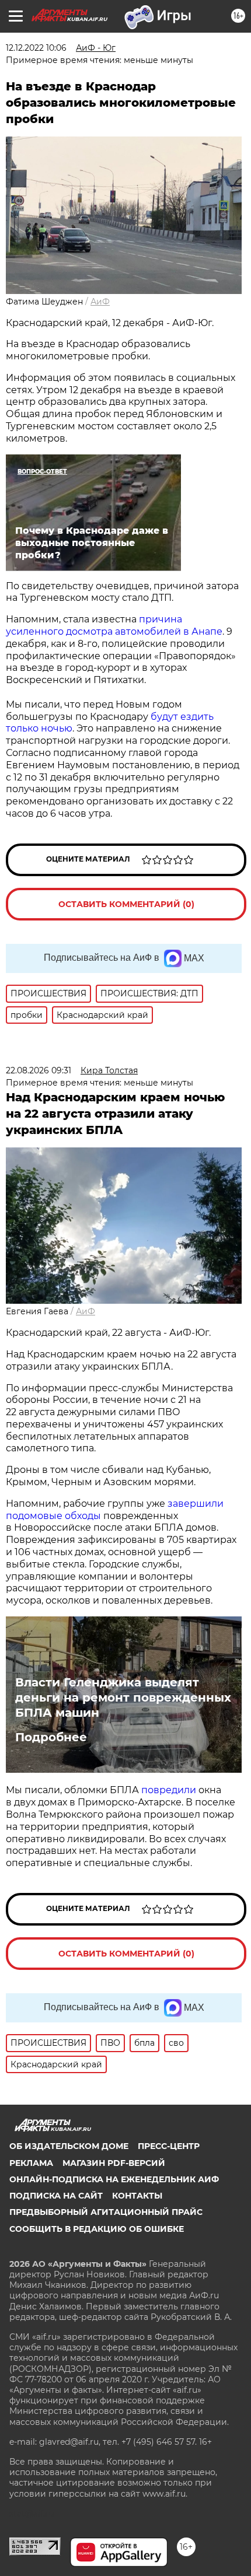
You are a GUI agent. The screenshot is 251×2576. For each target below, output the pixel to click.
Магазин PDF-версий (114, 2163)
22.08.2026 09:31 (39, 1070)
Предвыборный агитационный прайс (106, 2212)
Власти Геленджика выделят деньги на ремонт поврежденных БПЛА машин (123, 1697)
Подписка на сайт (56, 2196)
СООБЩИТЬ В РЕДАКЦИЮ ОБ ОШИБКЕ (97, 2229)
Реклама (31, 2163)
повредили (169, 1790)
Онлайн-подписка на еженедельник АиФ (114, 2179)
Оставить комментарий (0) (126, 904)
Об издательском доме (69, 2146)
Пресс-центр (169, 2146)
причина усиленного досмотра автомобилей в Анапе (114, 625)
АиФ (100, 302)
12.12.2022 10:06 (36, 48)
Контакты (137, 2196)
